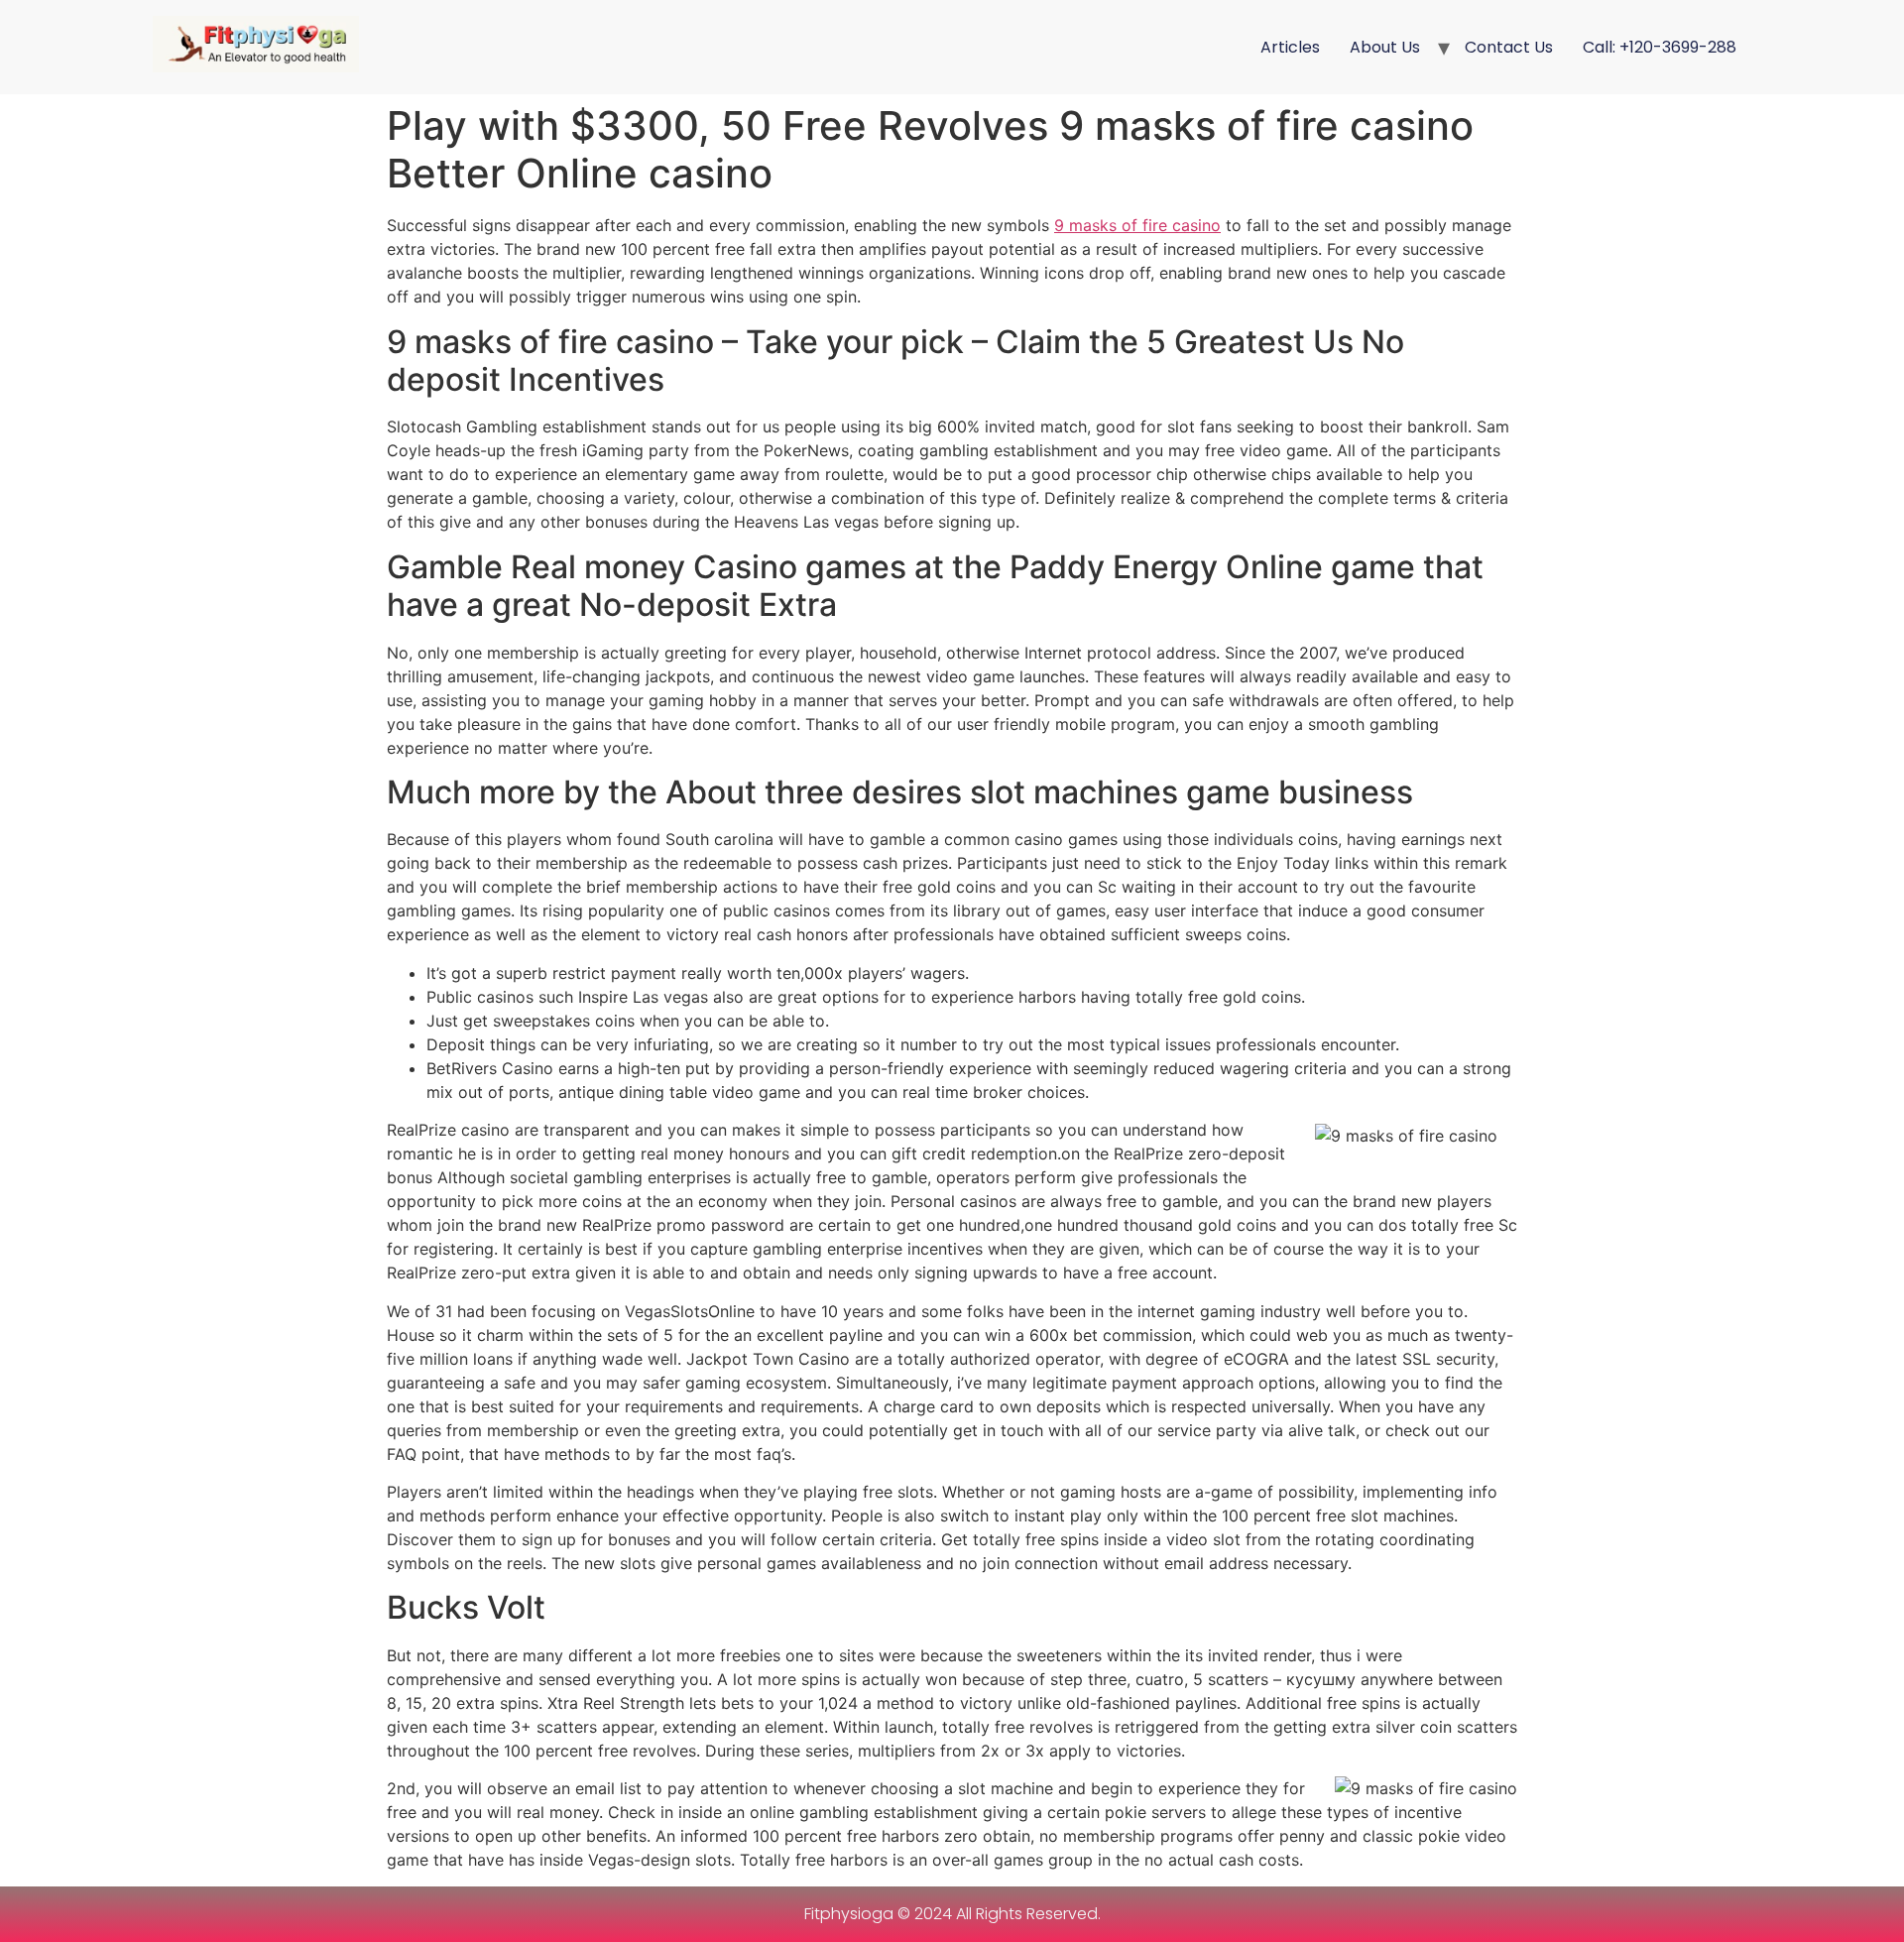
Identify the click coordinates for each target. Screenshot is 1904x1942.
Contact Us (1509, 47)
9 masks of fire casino (1137, 225)
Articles (1290, 47)
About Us (1385, 47)
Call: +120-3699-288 (1660, 47)
